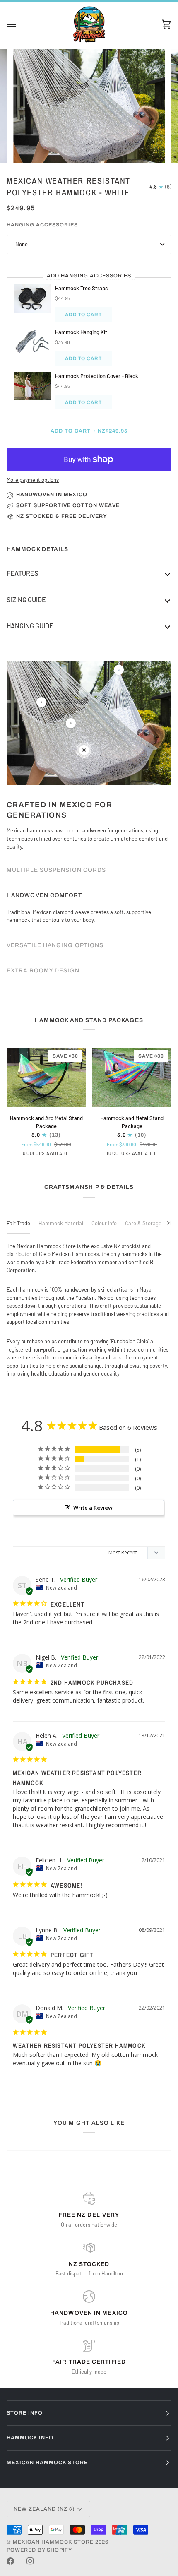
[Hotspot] (41, 702)
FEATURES (23, 573)
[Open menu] (19, 24)
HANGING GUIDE (30, 626)
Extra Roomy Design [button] (43, 971)
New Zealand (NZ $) (44, 2509)
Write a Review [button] (93, 1508)
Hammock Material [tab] (61, 1223)
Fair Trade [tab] (18, 1223)
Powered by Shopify (39, 2550)
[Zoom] (29, 147)
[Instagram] (30, 2561)
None (22, 244)
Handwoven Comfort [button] (44, 895)
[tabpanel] (89, 1310)
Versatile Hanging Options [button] (55, 945)
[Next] (163, 1222)
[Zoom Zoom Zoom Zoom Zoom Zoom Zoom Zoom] (89, 106)
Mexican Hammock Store (53, 2542)
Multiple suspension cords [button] (56, 870)
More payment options (33, 480)
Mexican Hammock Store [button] (47, 2463)
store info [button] (25, 2413)
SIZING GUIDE (26, 600)
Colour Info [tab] (104, 1223)
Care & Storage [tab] (143, 1223)
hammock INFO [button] (30, 2438)
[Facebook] (10, 2561)
